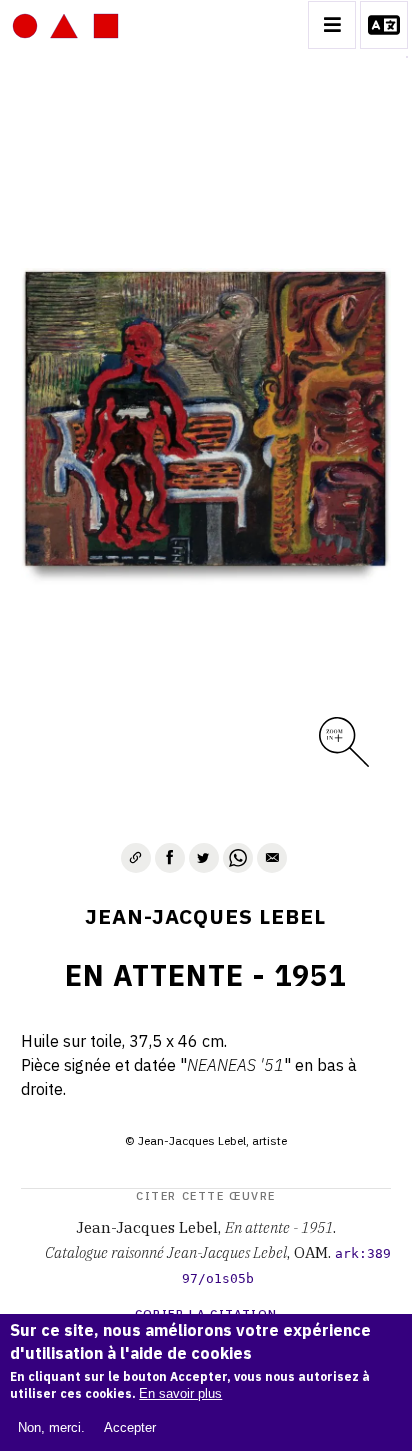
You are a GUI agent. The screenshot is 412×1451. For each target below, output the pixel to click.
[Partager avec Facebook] (170, 858)
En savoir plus (180, 1393)
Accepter (130, 1427)
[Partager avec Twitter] (204, 858)
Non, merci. (51, 1427)
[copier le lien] (136, 858)
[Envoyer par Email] (272, 858)
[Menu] (332, 25)
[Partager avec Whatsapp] (238, 858)
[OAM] (65, 25)
